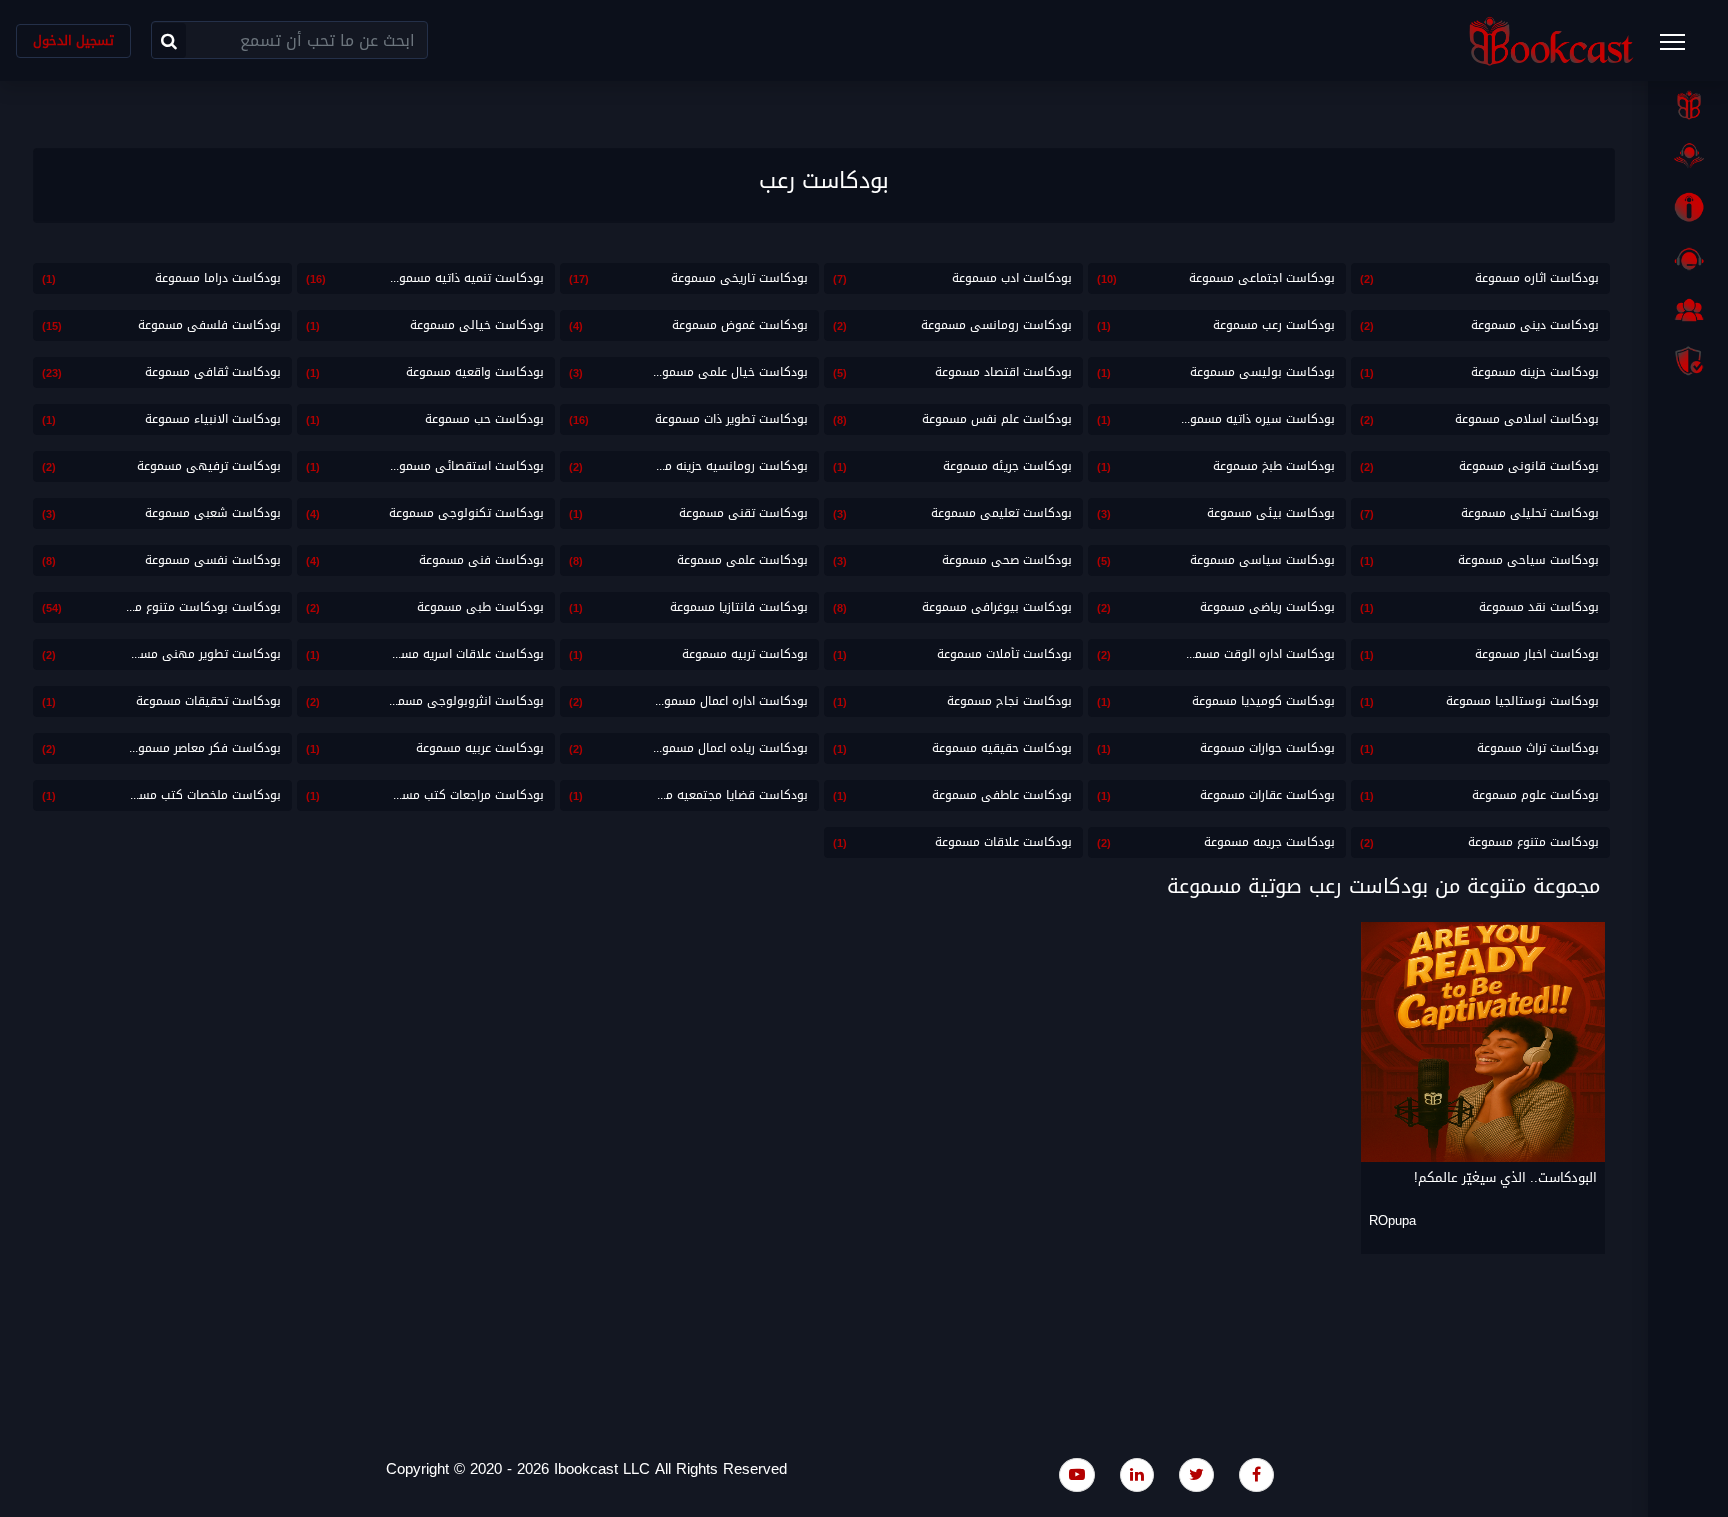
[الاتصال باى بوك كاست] (1688, 259)
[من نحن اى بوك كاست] (1688, 207)
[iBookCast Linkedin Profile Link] (1137, 1474)
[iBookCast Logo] (1551, 40)
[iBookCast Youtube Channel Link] (1077, 1474)
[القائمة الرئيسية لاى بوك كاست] (1682, 48)
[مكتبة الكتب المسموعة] (1688, 156)
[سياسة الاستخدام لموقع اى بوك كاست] (1688, 361)
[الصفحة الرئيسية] (1688, 105)
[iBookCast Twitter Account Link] (1196, 1474)
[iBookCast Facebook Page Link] (1256, 1474)
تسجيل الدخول (73, 40)
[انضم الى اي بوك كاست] (1688, 310)
